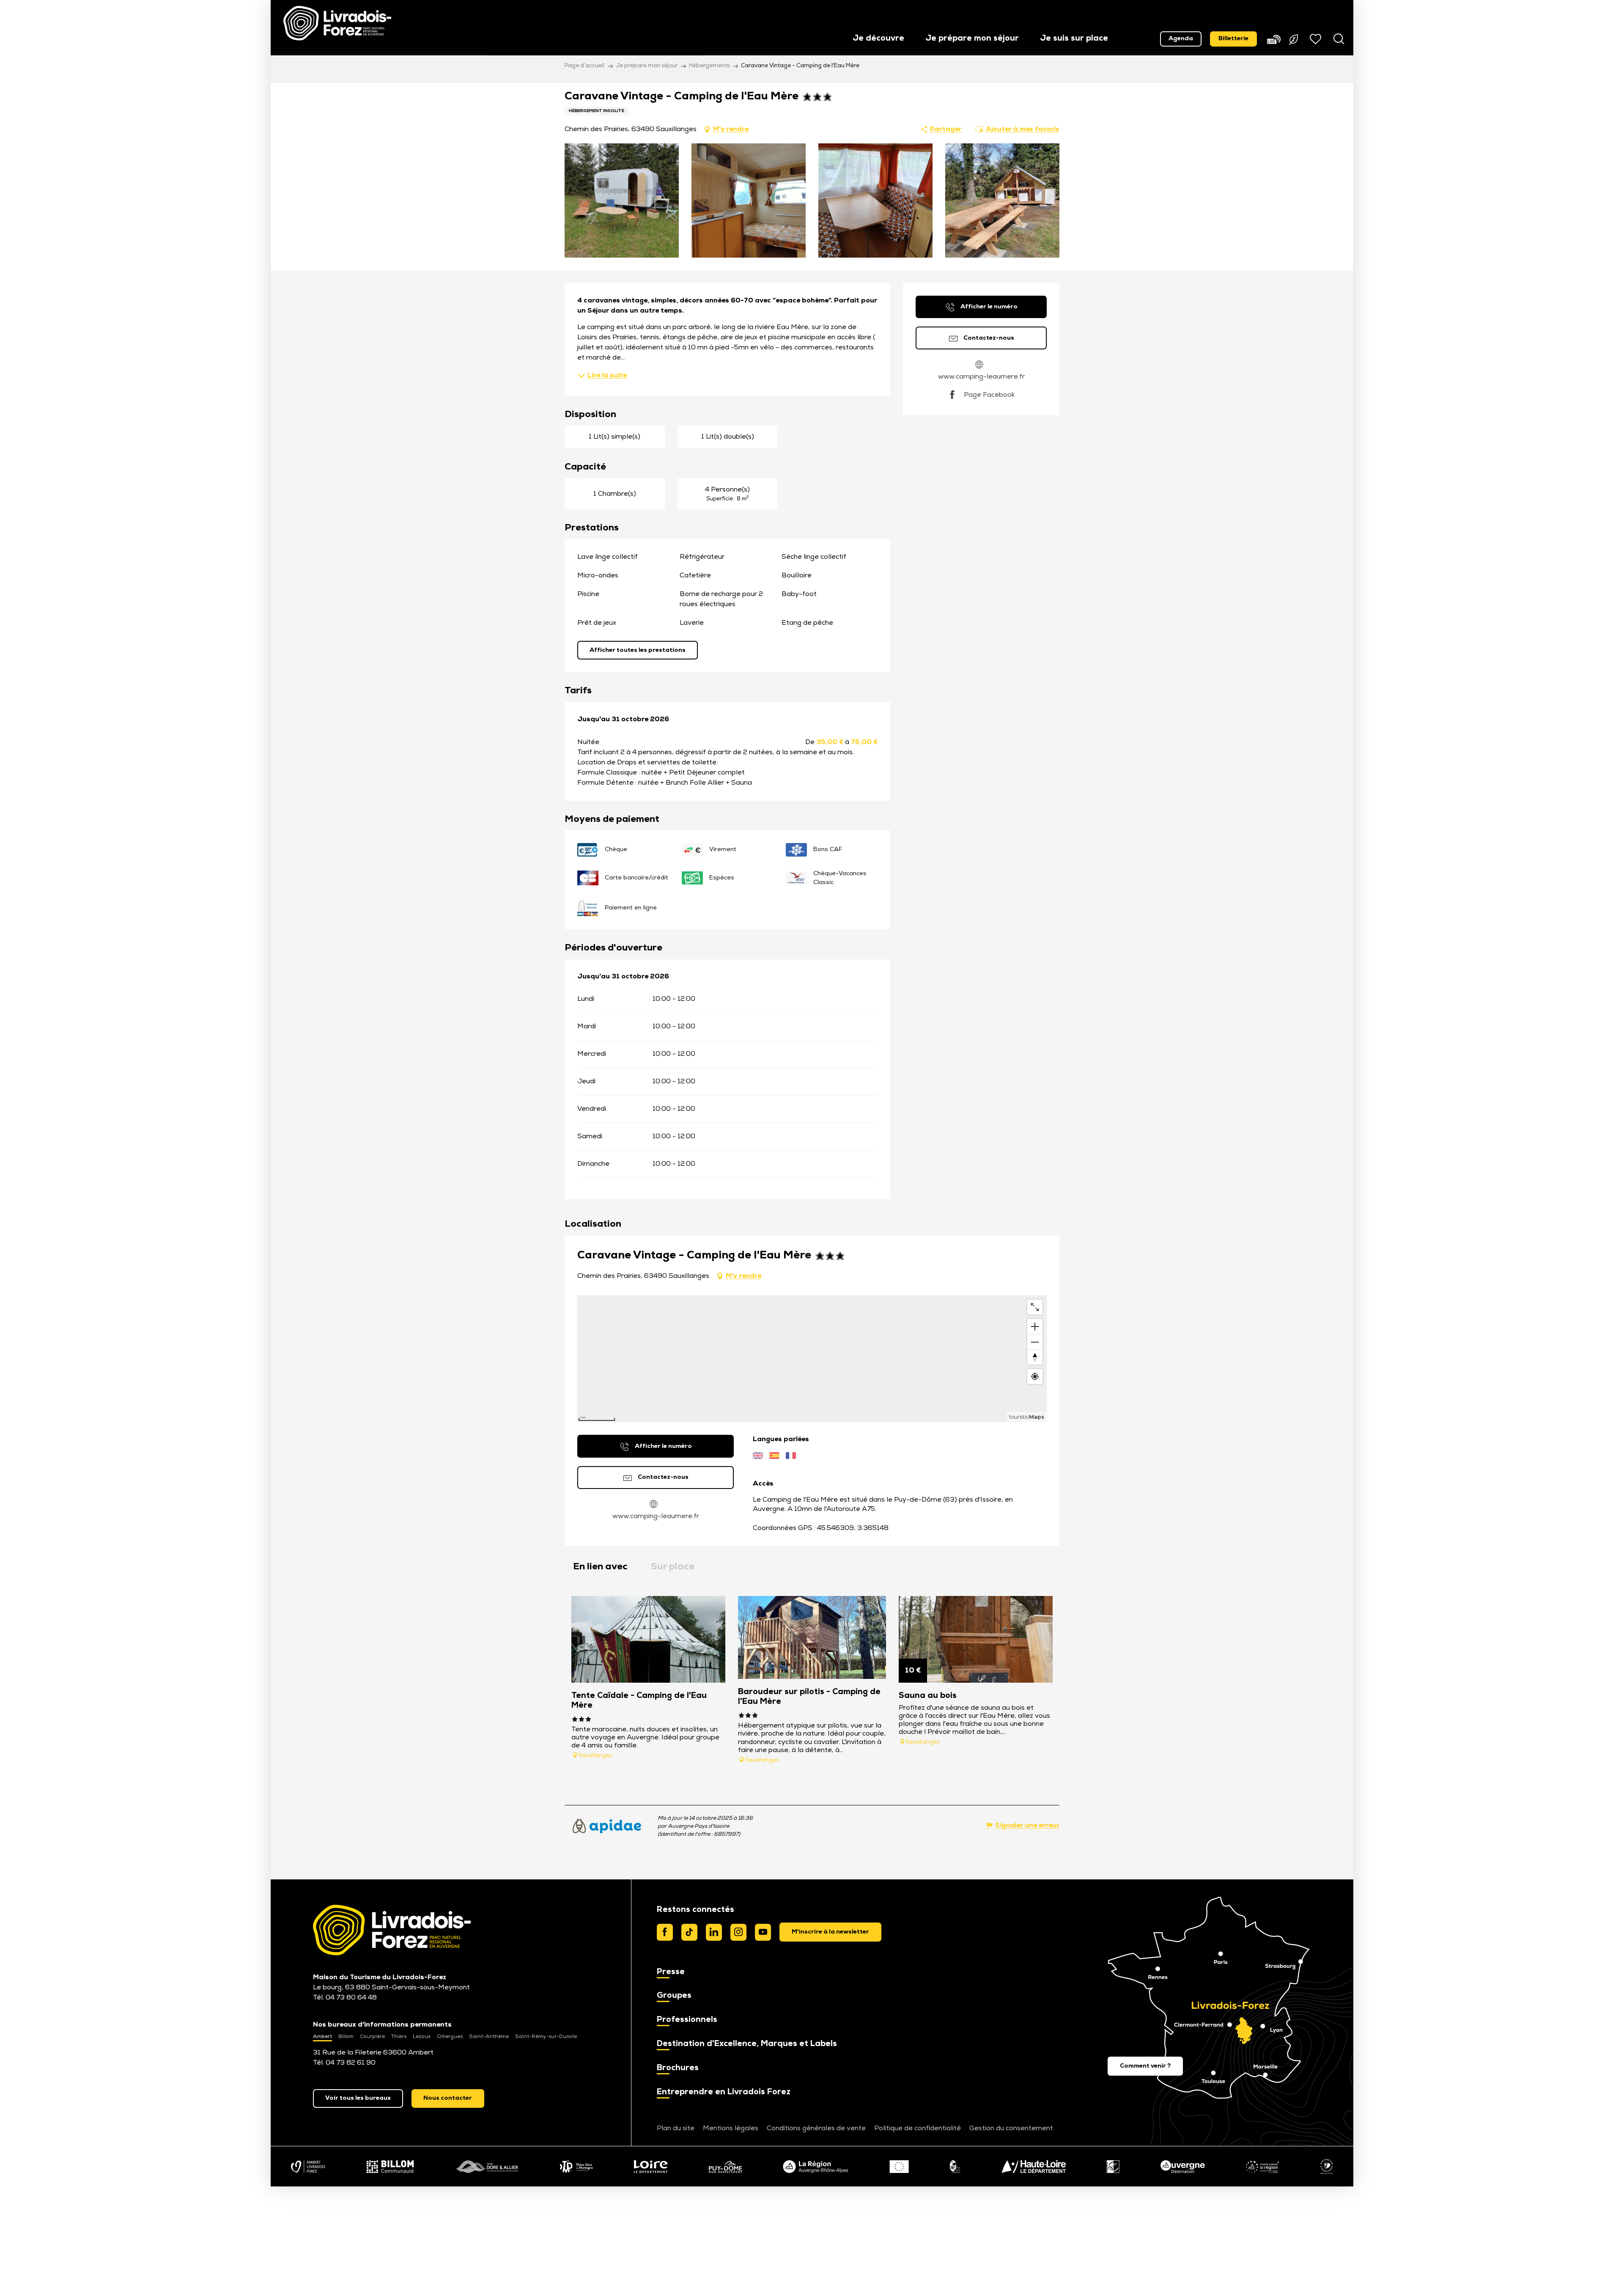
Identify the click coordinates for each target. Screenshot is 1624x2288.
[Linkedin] (714, 1932)
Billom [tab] (346, 2037)
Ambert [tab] (322, 2037)
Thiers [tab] (399, 2037)
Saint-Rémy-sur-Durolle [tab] (546, 2037)
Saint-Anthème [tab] (489, 2037)
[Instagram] (738, 1932)
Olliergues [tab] (450, 2037)
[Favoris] (1317, 39)
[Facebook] (665, 1932)
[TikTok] (689, 1932)
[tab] (600, 1567)
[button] (878, 39)
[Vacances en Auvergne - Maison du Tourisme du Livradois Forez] (337, 23)
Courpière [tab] (372, 2037)
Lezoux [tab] (422, 2037)
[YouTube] (763, 1932)
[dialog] (830, 1932)
